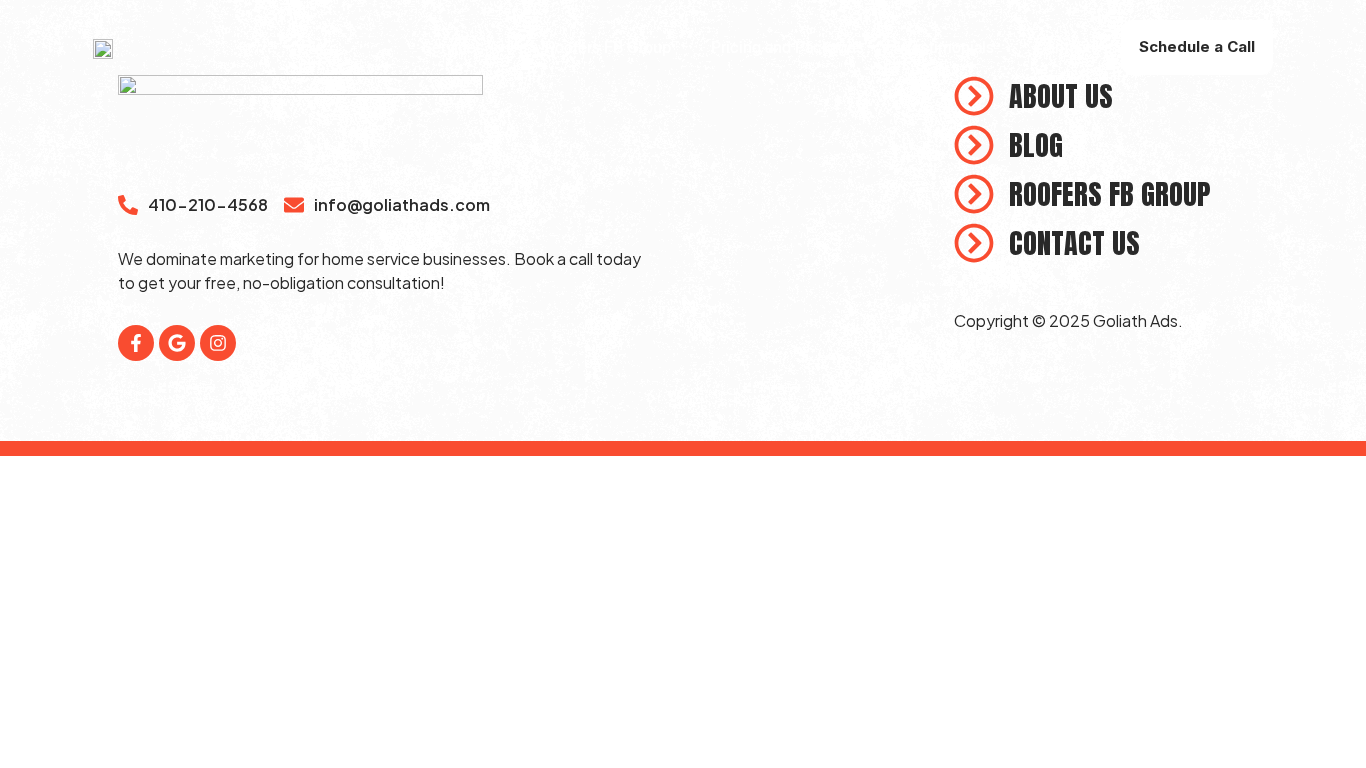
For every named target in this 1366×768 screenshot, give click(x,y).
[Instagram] (218, 343)
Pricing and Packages (787, 47)
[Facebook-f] (136, 343)
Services (453, 47)
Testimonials (949, 47)
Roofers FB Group (608, 47)
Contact (1062, 47)
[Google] (177, 343)
